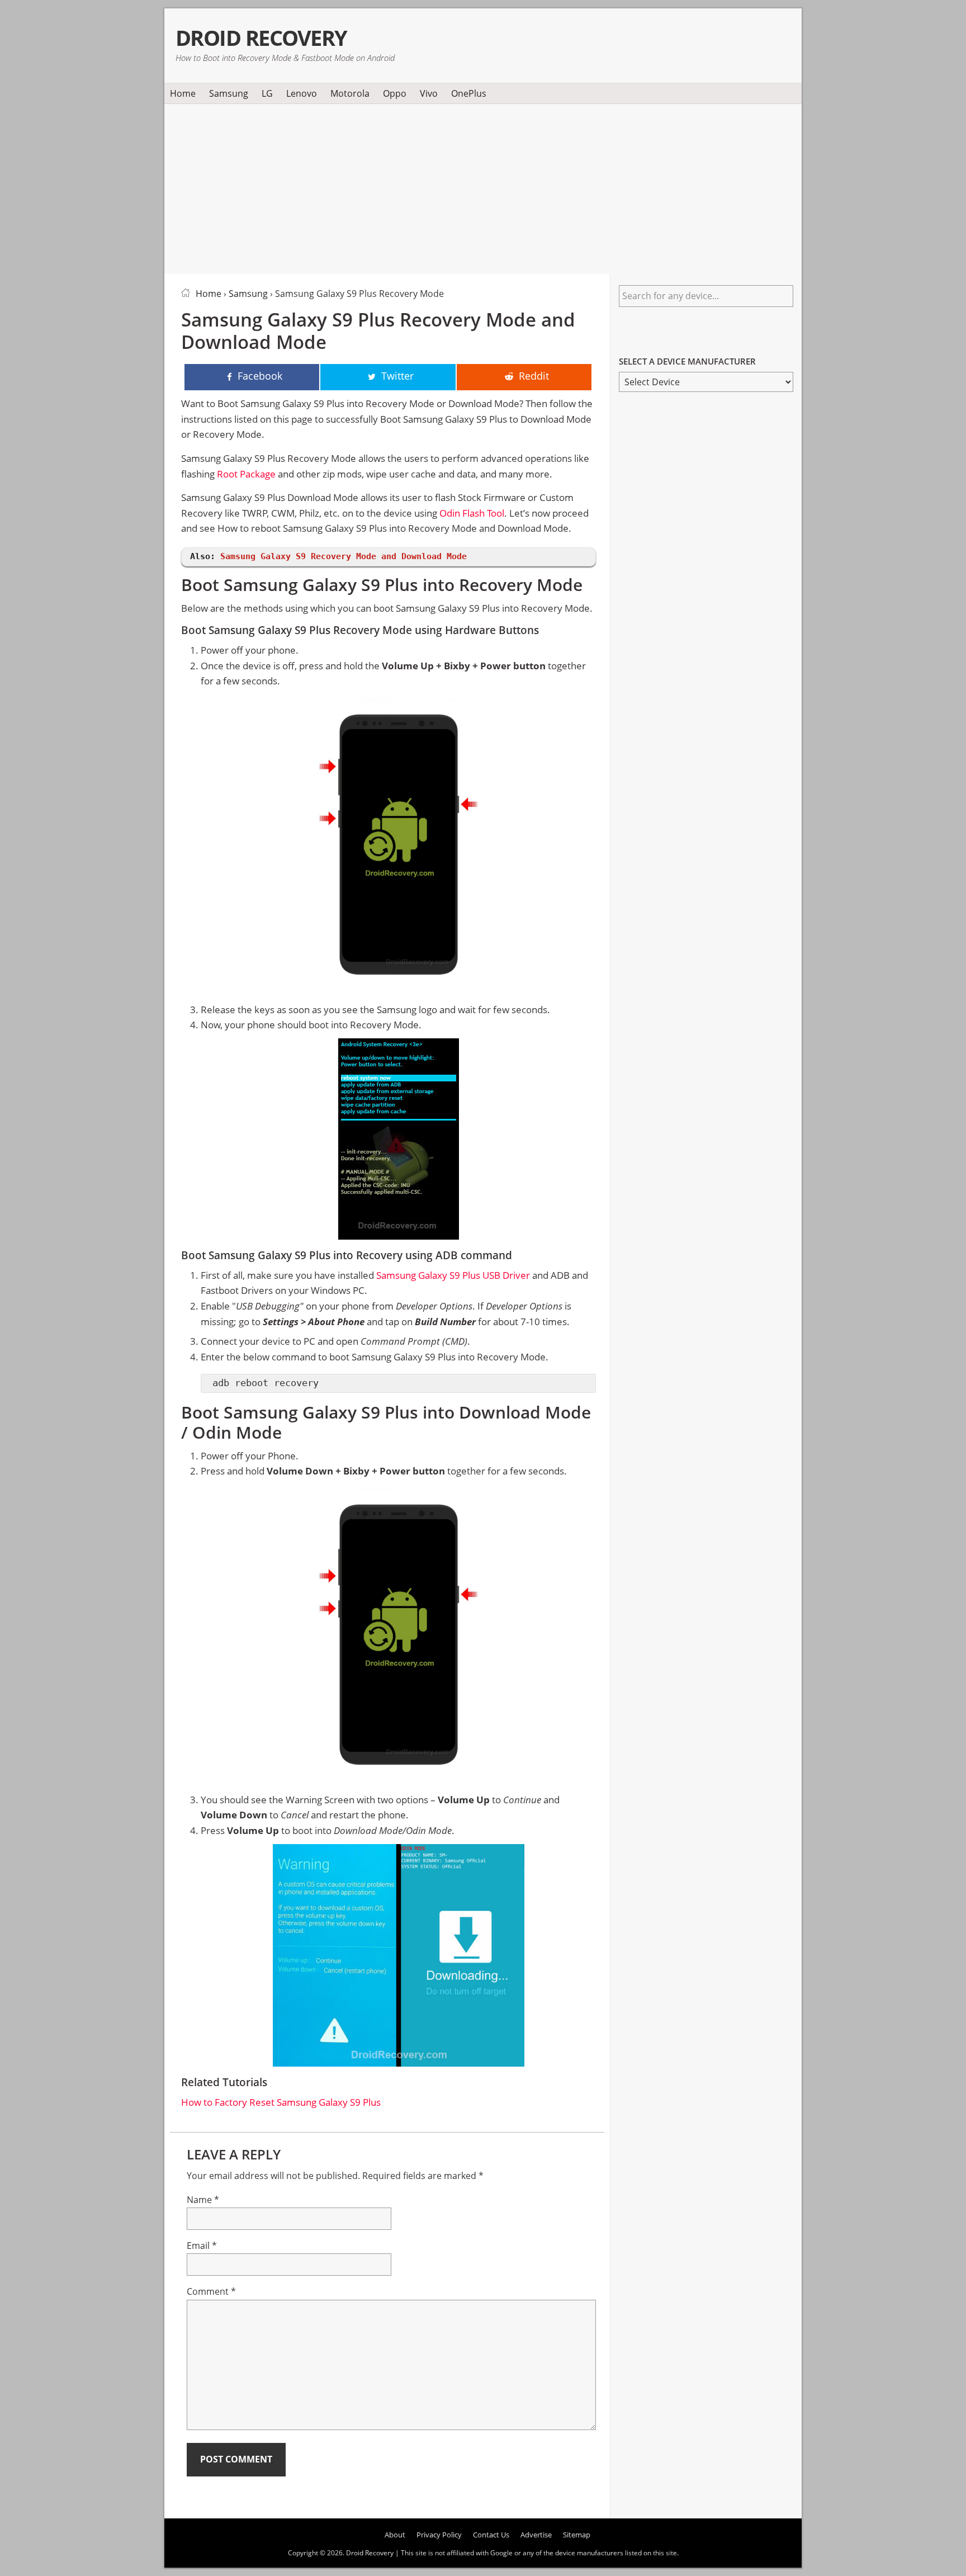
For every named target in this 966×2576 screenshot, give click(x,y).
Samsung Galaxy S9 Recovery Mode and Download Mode (344, 556)
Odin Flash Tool (472, 513)
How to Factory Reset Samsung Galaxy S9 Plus (281, 2102)
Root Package (246, 474)
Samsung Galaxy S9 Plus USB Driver (453, 1275)
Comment (211, 2291)
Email (202, 2246)
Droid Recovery (261, 38)
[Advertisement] (483, 187)
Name (203, 2200)
